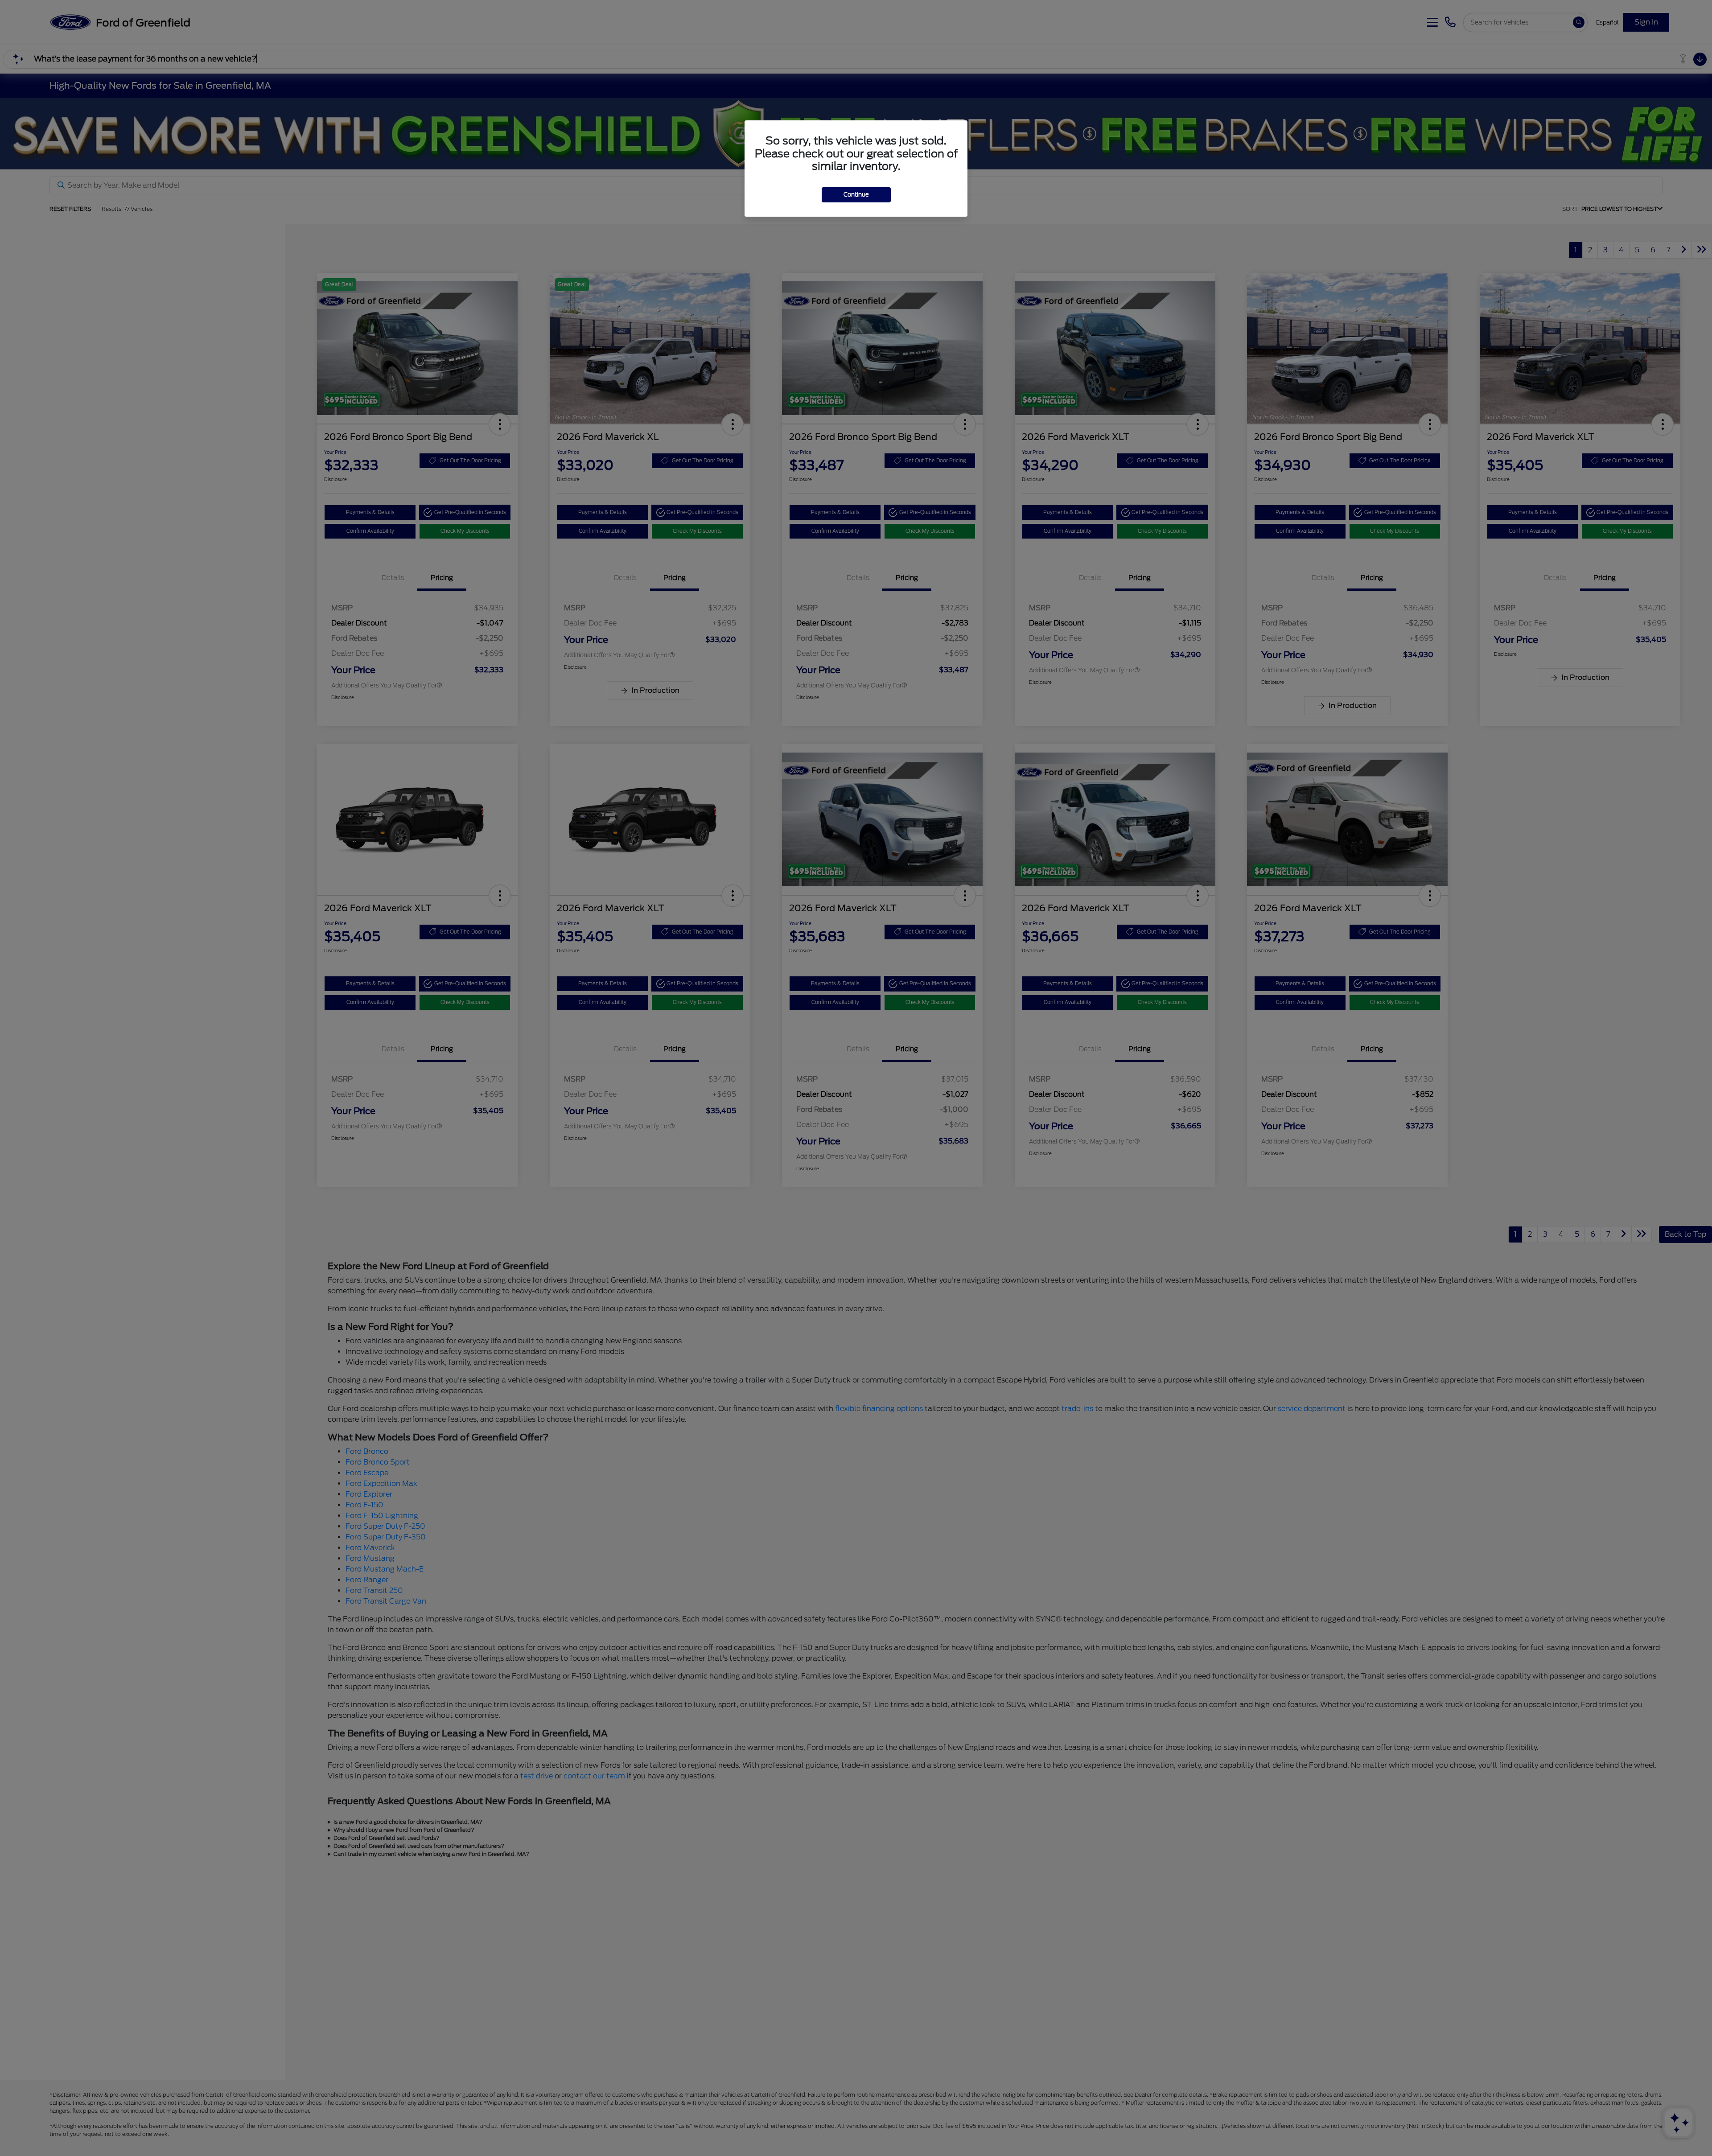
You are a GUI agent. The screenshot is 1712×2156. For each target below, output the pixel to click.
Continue (856, 195)
